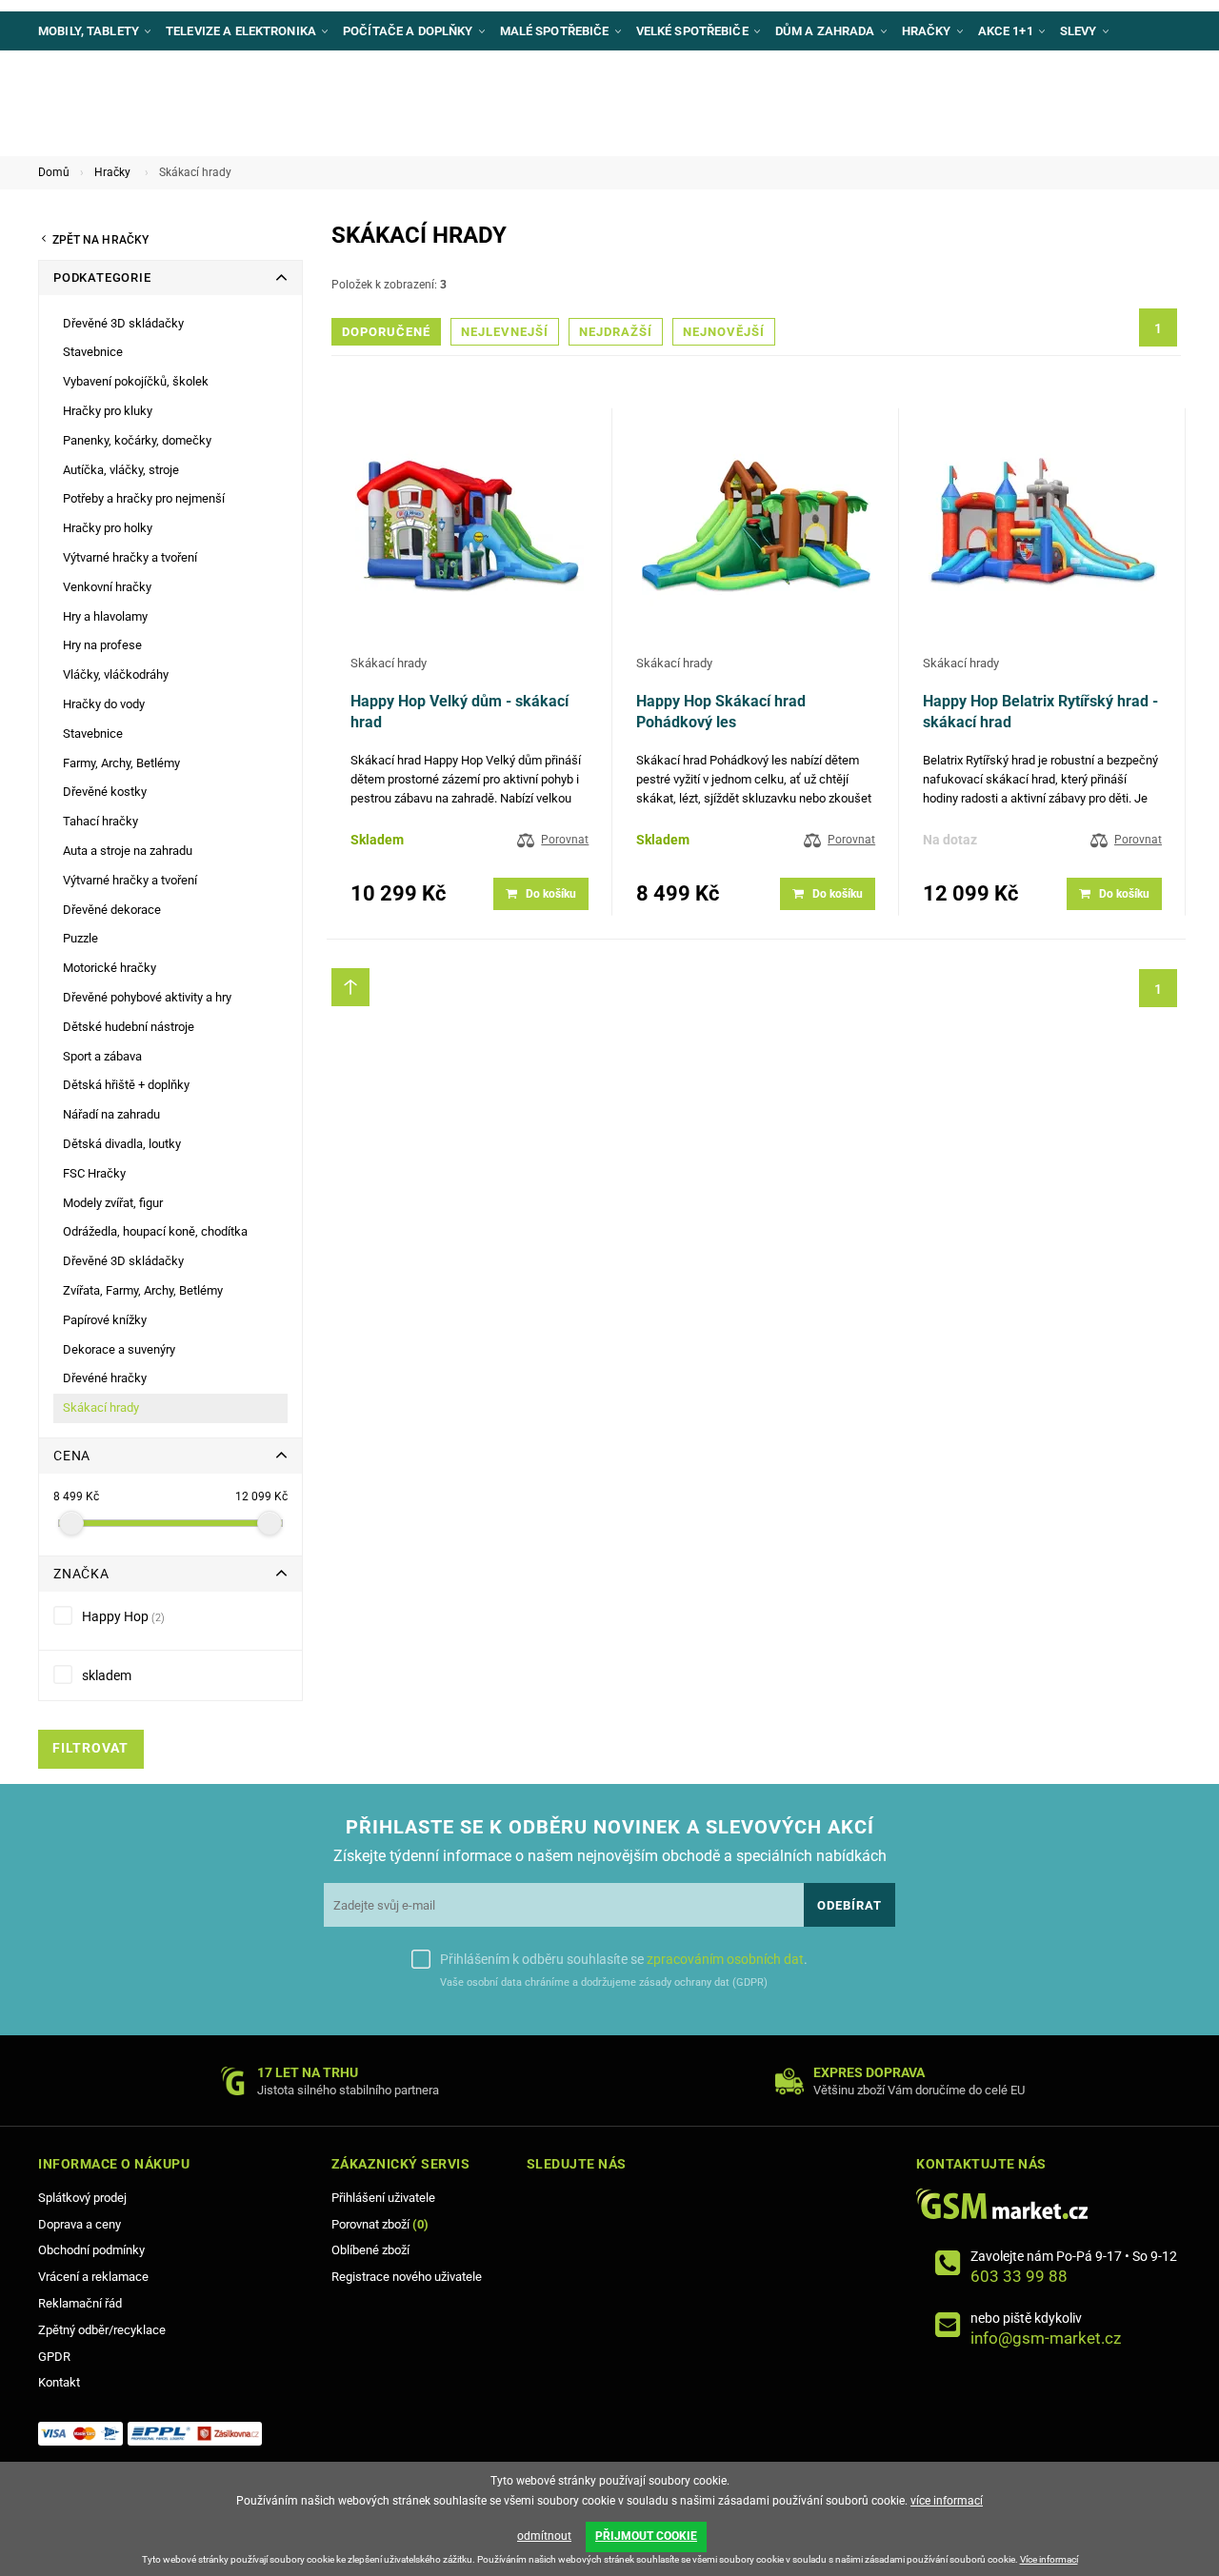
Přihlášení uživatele (383, 2198)
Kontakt (59, 2382)
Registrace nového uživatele (407, 2277)
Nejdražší (616, 332)
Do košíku (551, 894)
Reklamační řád (80, 2303)
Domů (54, 172)
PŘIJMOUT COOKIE (646, 2536)
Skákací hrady (389, 663)
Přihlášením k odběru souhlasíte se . (624, 1959)
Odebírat (849, 1905)
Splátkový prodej (82, 2198)
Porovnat (565, 840)
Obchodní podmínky (91, 2250)
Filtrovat (90, 1748)
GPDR (54, 2357)
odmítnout (544, 2536)
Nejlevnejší (505, 332)
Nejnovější (724, 332)
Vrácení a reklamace (93, 2277)
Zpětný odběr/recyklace (102, 2330)
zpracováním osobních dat (725, 1959)
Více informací (1049, 2559)
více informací (947, 2501)
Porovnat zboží (380, 2224)
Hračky (112, 172)
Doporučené (386, 332)
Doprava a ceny (80, 2224)
